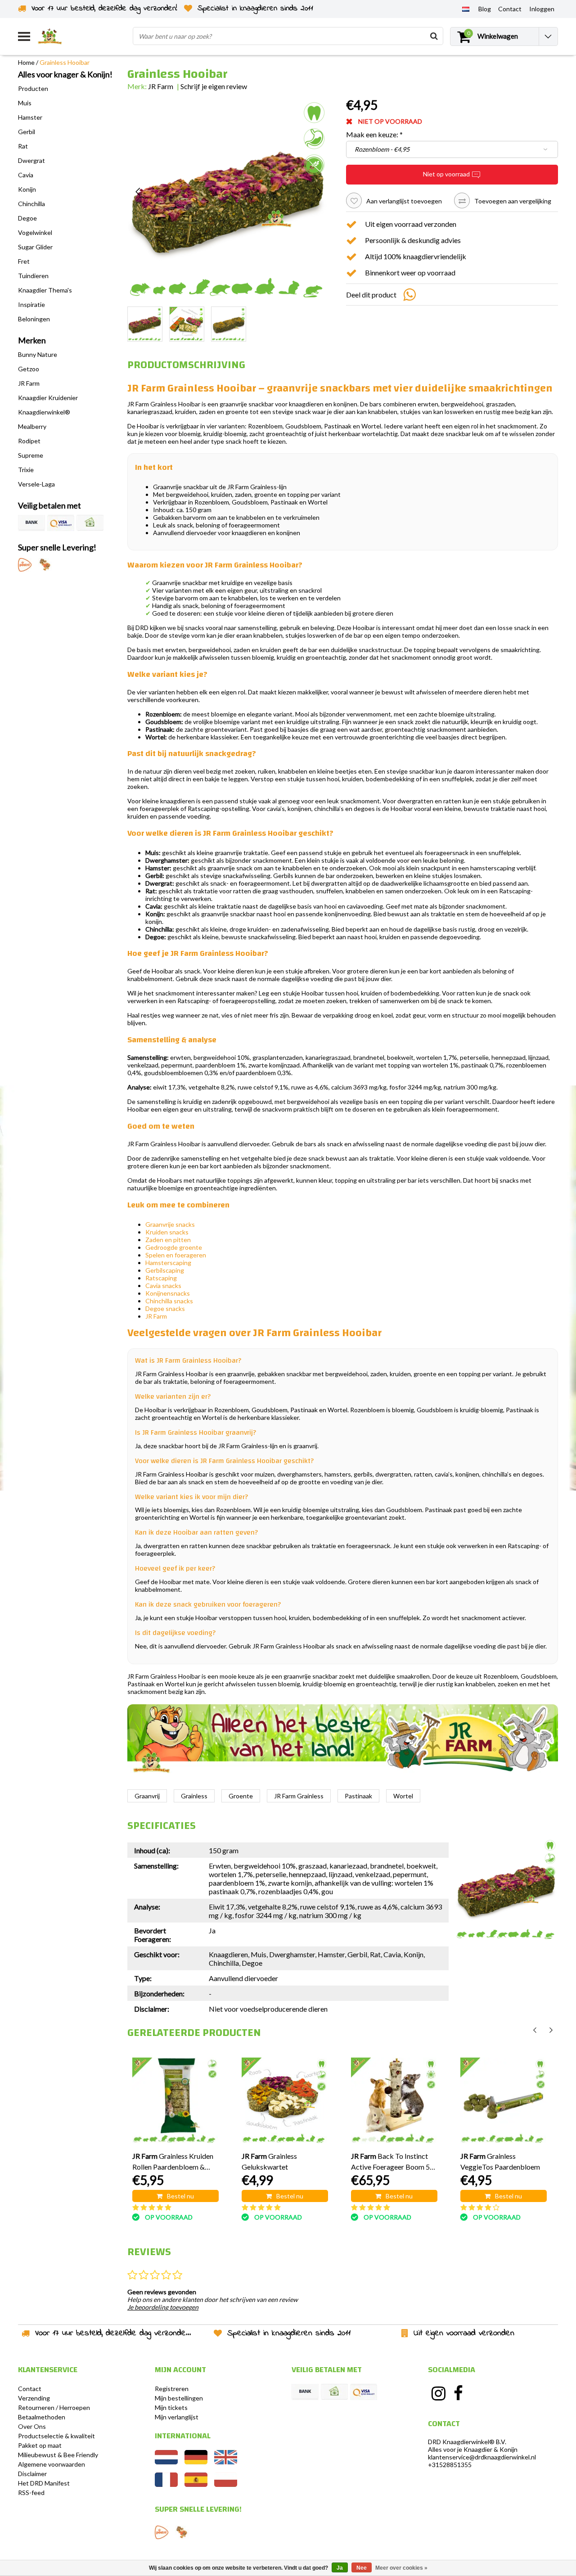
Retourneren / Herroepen (54, 2407)
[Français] (166, 2484)
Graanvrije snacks (170, 1224)
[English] (226, 2462)
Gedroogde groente (174, 1247)
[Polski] (226, 2484)
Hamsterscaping (168, 1263)
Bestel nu (180, 2196)
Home (26, 62)
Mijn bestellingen (179, 2398)
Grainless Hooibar (65, 62)
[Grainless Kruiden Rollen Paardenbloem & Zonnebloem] (175, 2101)
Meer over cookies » (401, 2568)
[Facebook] (459, 2393)
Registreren (172, 2389)
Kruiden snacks (167, 1232)
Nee (362, 2568)
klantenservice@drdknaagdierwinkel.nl (482, 2457)
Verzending (34, 2398)
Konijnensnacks (168, 1293)
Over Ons (32, 2426)
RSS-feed (31, 2493)
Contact (30, 2389)
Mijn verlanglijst (177, 2417)
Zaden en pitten (168, 1240)
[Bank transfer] (31, 523)
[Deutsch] (196, 2462)
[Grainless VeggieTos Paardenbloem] (504, 2101)
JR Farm (161, 86)
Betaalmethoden (42, 2417)
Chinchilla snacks (169, 1301)
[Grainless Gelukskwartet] (285, 2101)
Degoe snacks (165, 1308)
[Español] (196, 2484)
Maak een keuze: (374, 134)
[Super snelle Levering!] (25, 565)
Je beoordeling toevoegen (163, 2307)
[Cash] (90, 523)
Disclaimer (32, 2474)
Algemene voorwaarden (52, 2464)
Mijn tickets (171, 2407)
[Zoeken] (434, 36)
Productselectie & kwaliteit (56, 2436)
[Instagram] (438, 2393)
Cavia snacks (163, 1286)
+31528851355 (450, 2465)
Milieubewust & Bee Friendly (58, 2455)
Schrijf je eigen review (214, 86)
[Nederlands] (466, 9)
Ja (340, 2568)
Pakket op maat (40, 2445)
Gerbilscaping (165, 1270)
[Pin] (61, 523)
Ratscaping (161, 1278)
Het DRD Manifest (44, 2483)
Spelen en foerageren (176, 1255)
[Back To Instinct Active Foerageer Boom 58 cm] (394, 2101)
